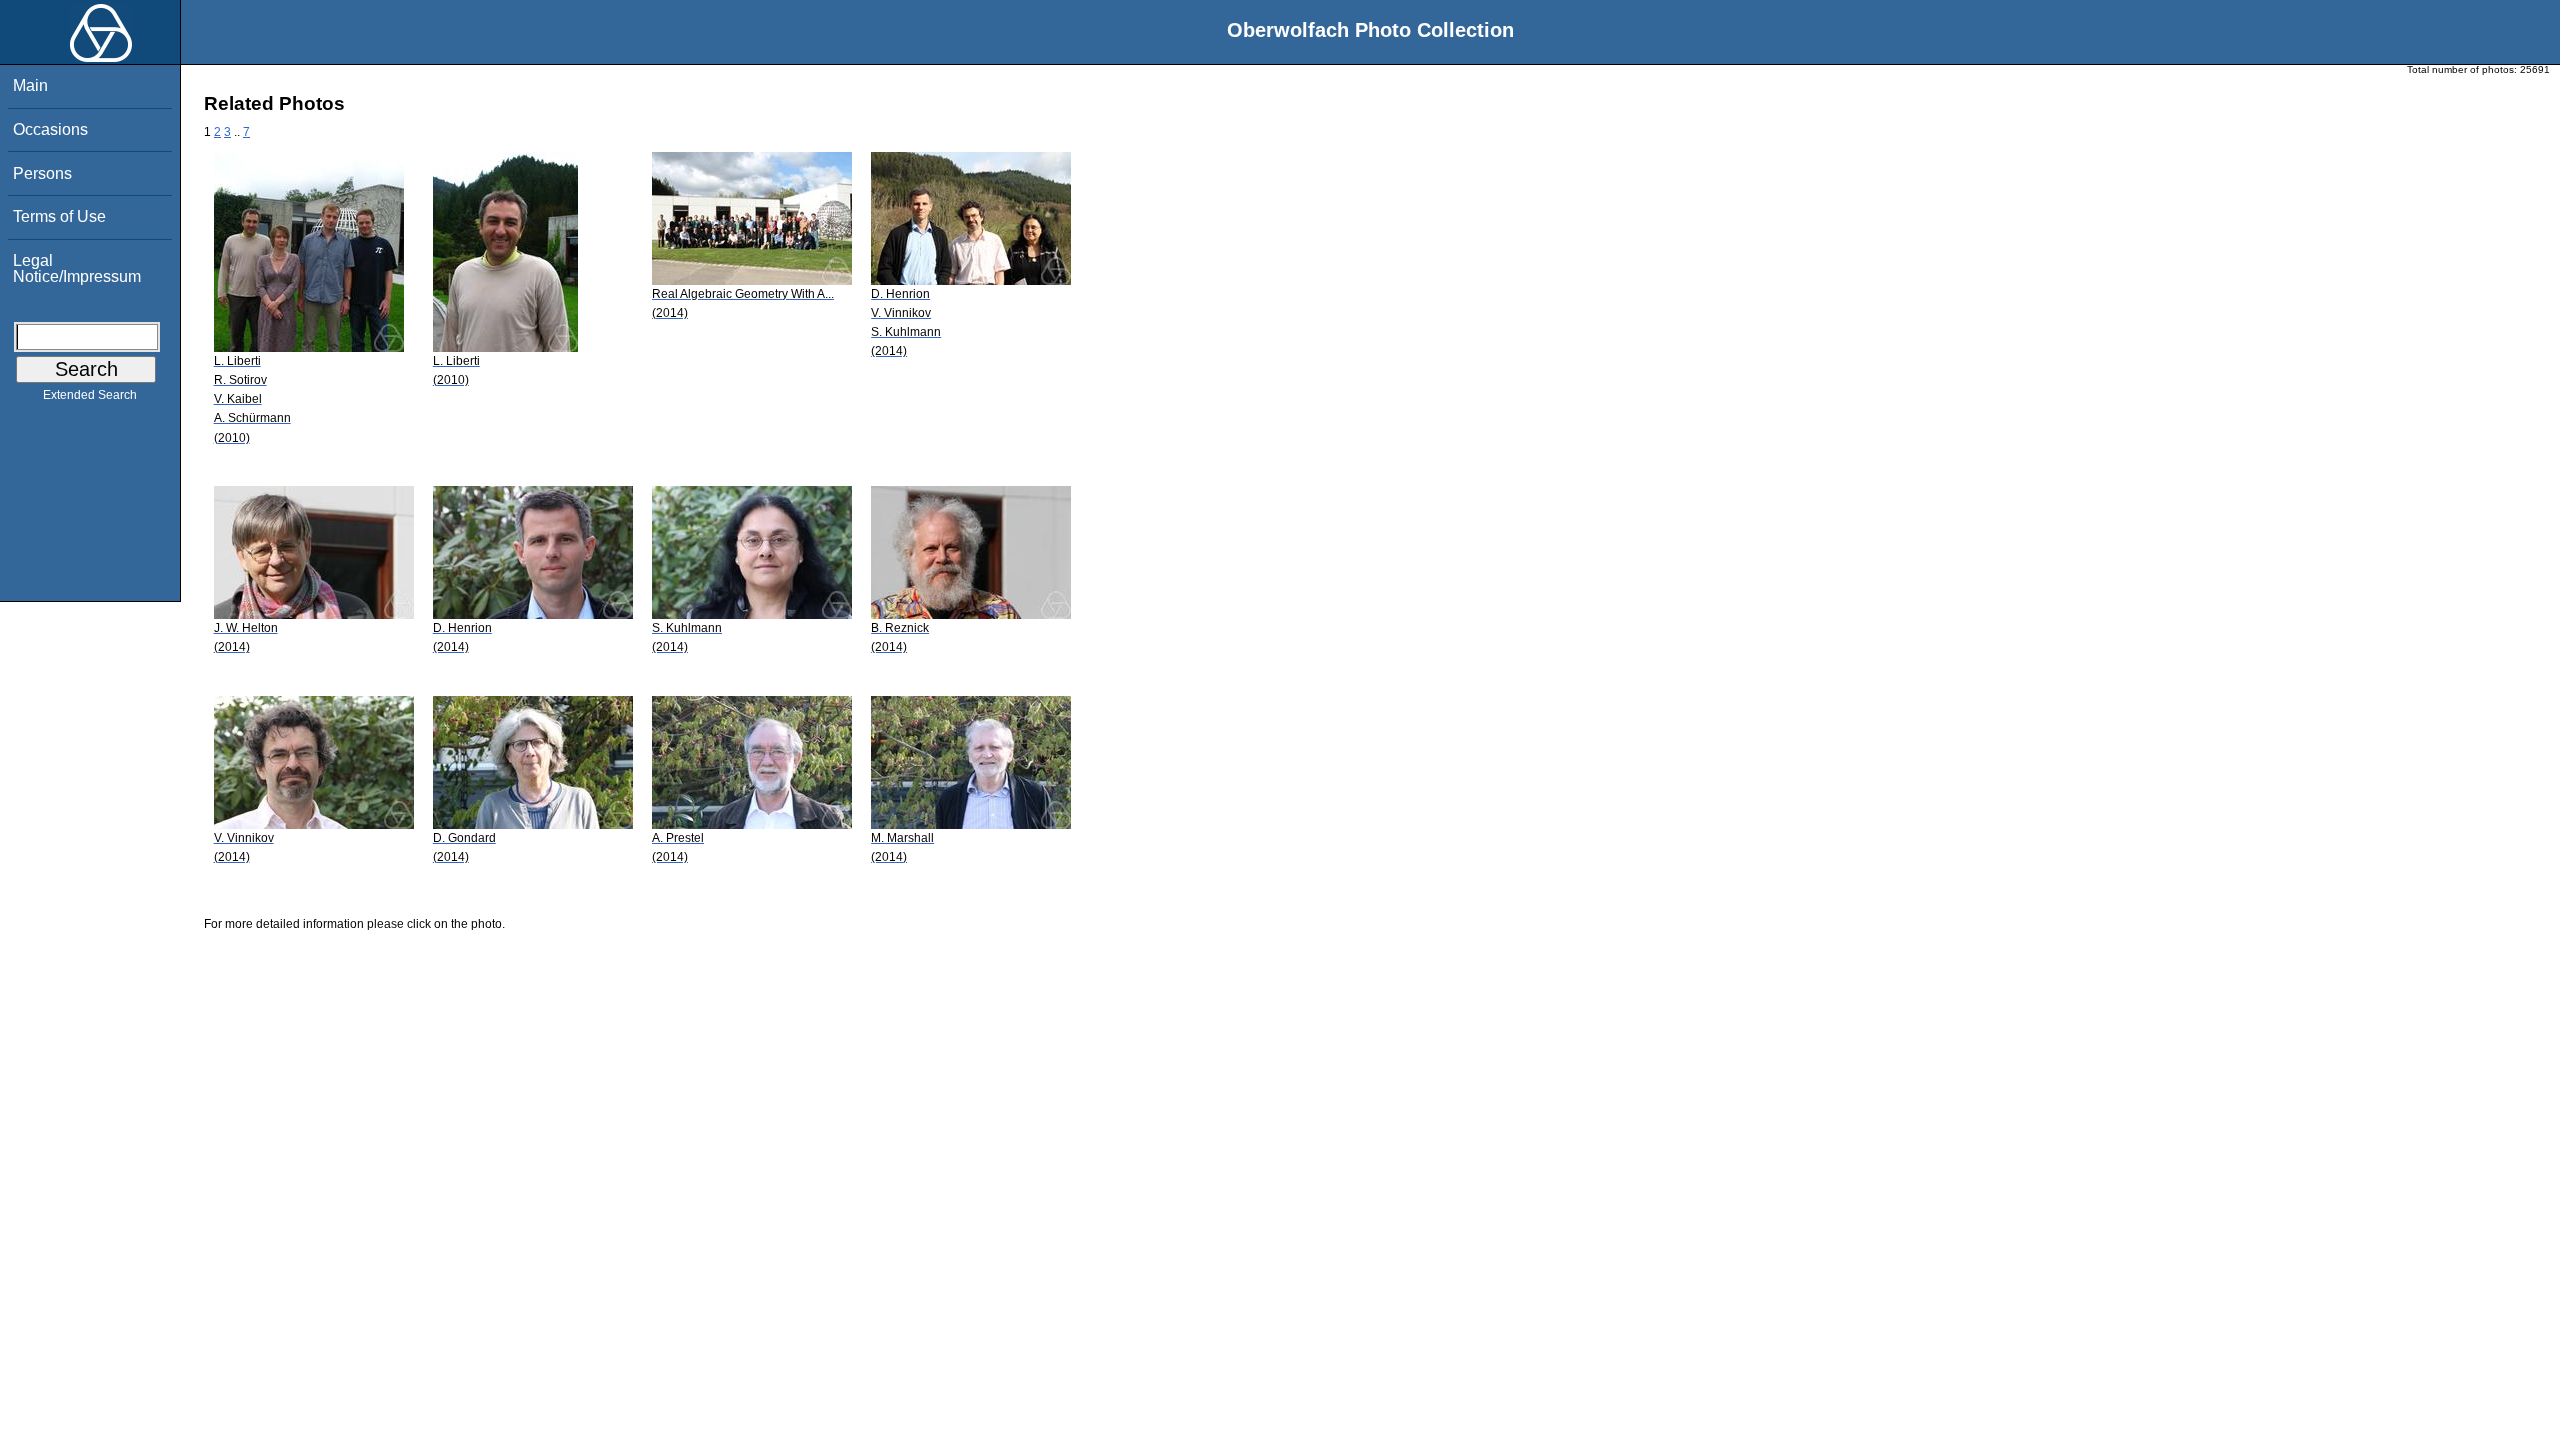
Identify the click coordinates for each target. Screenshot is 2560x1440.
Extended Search (90, 395)
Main (30, 85)
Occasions (50, 129)
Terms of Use (59, 216)
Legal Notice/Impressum (77, 268)
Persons (42, 173)
